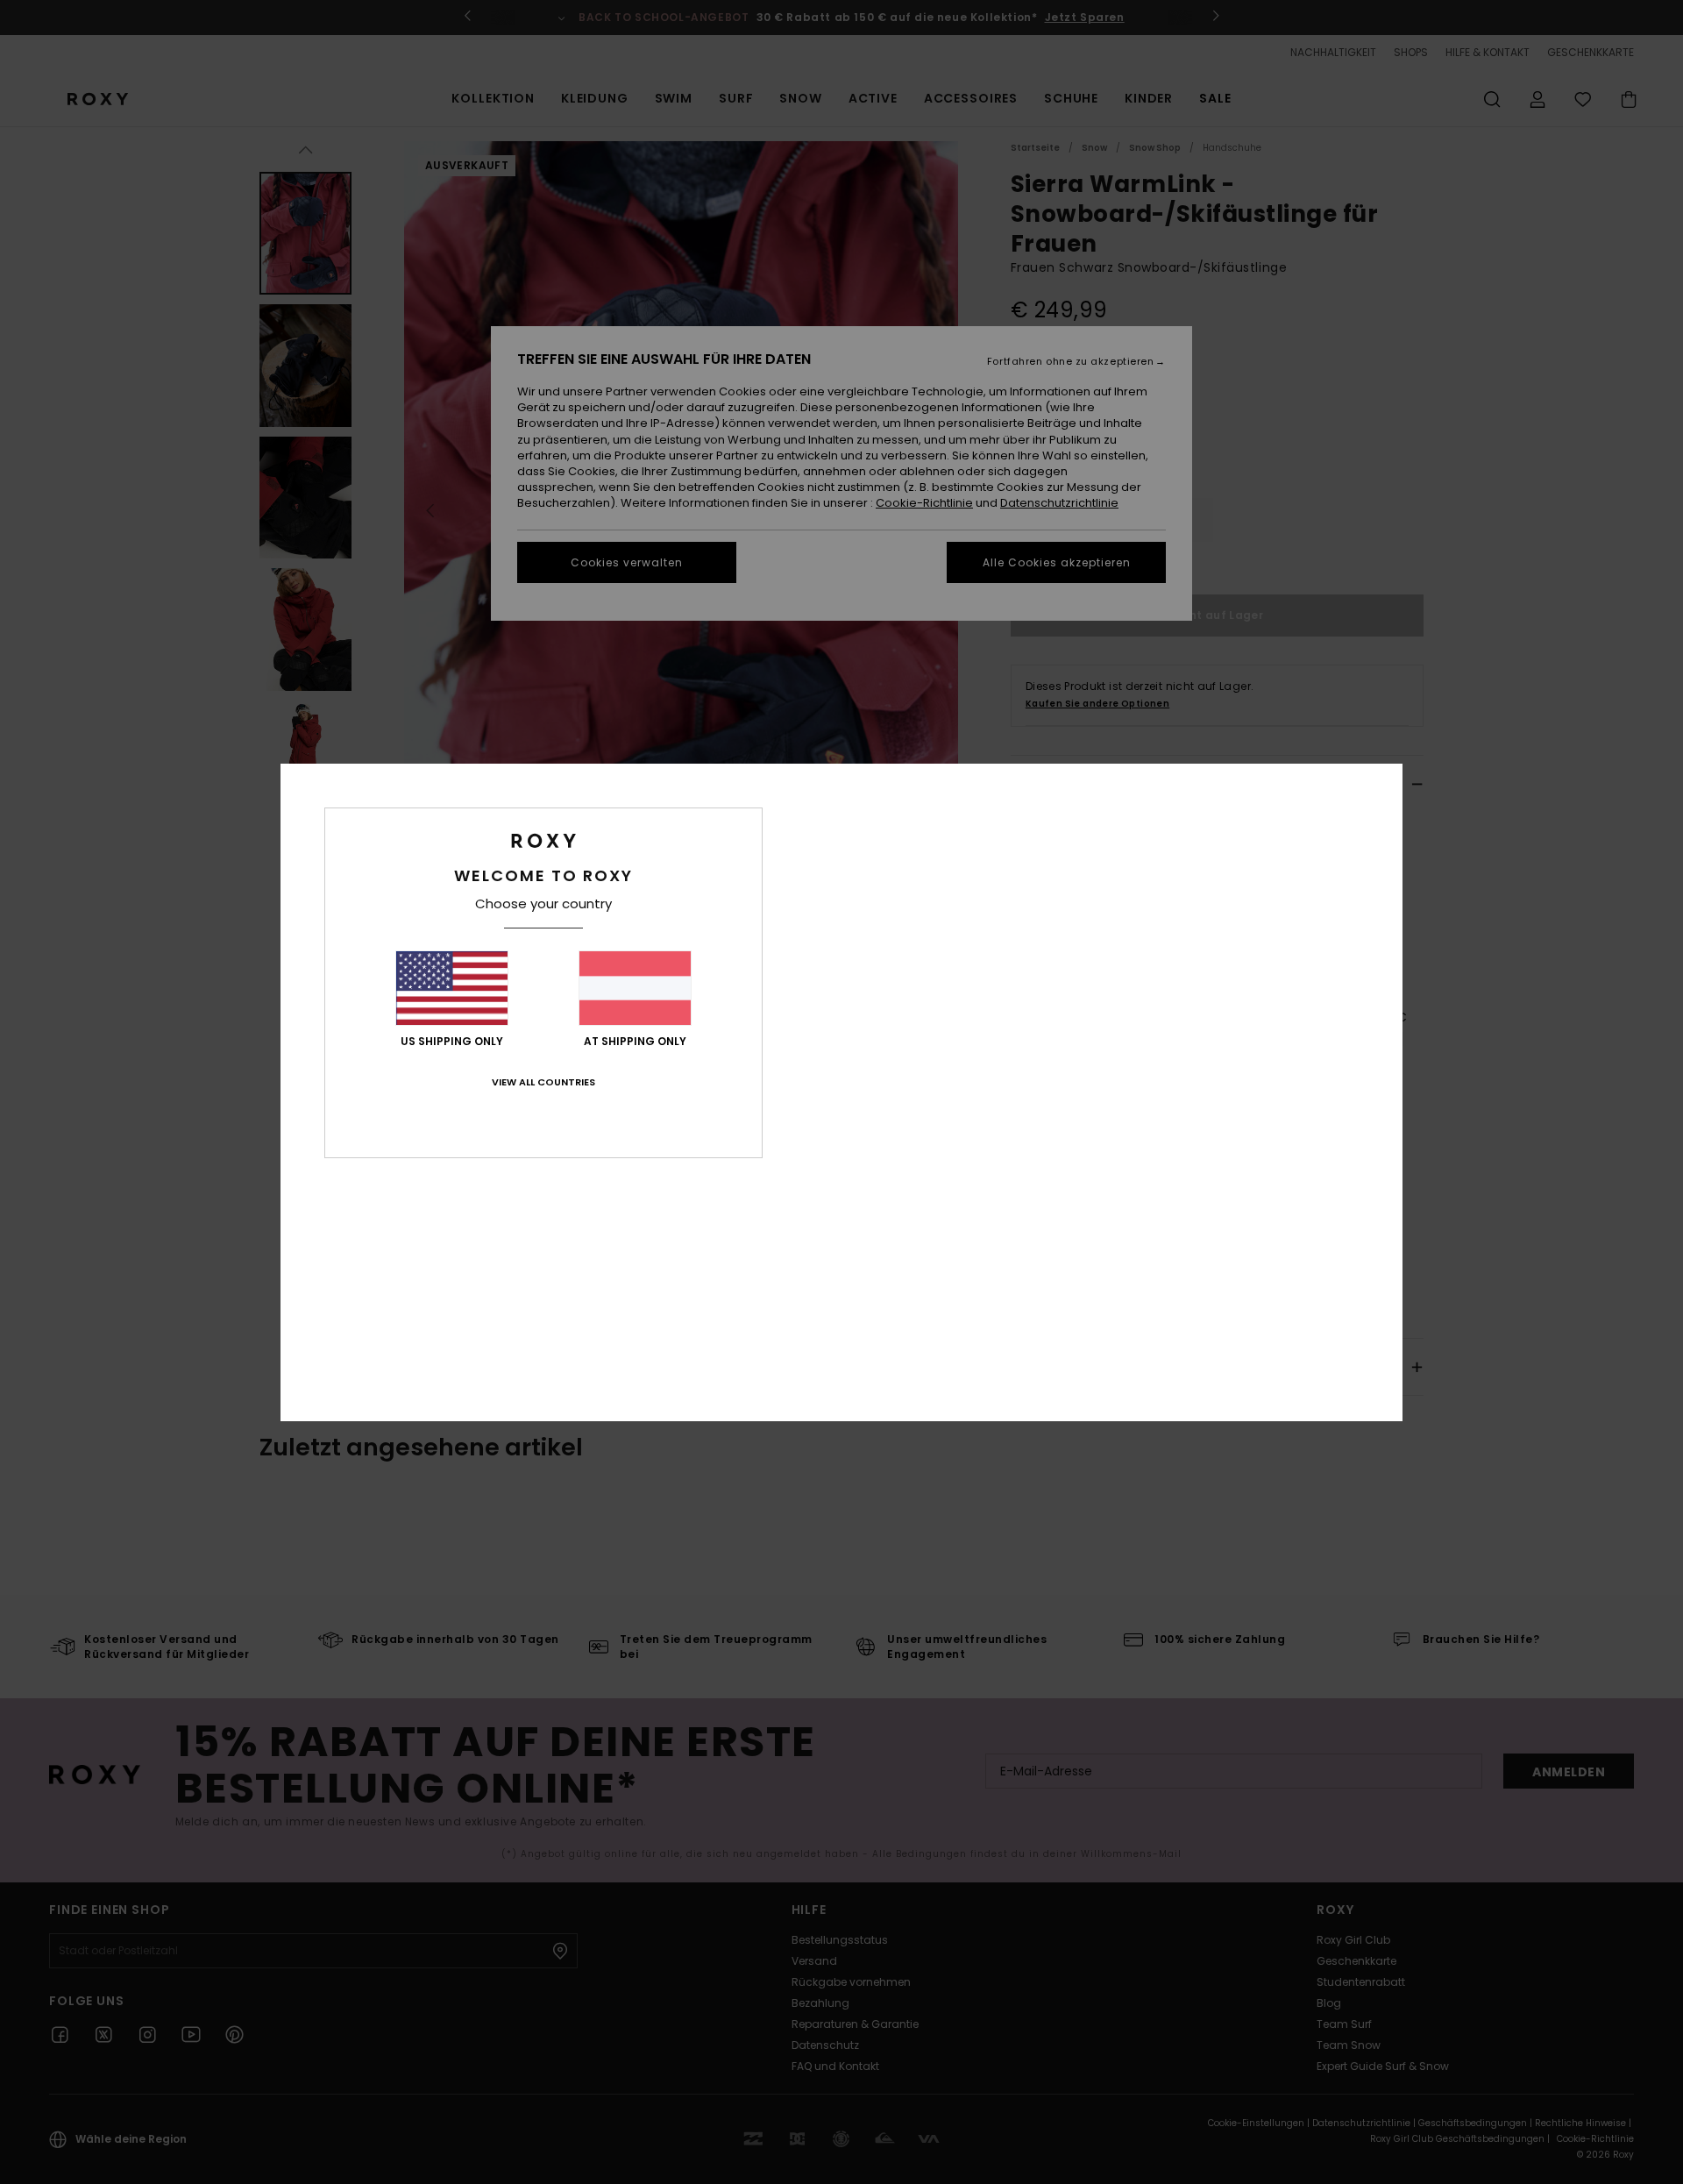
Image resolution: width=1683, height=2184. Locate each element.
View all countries (543, 1082)
